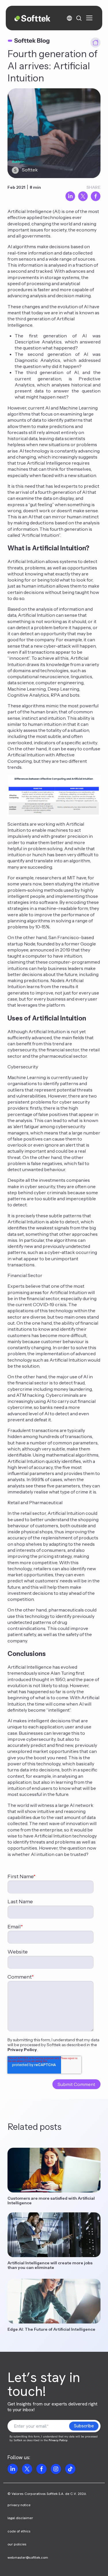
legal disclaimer (20, 2518)
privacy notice (19, 2505)
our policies (17, 2544)
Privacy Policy (22, 2050)
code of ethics (19, 2531)
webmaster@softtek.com (28, 2558)
